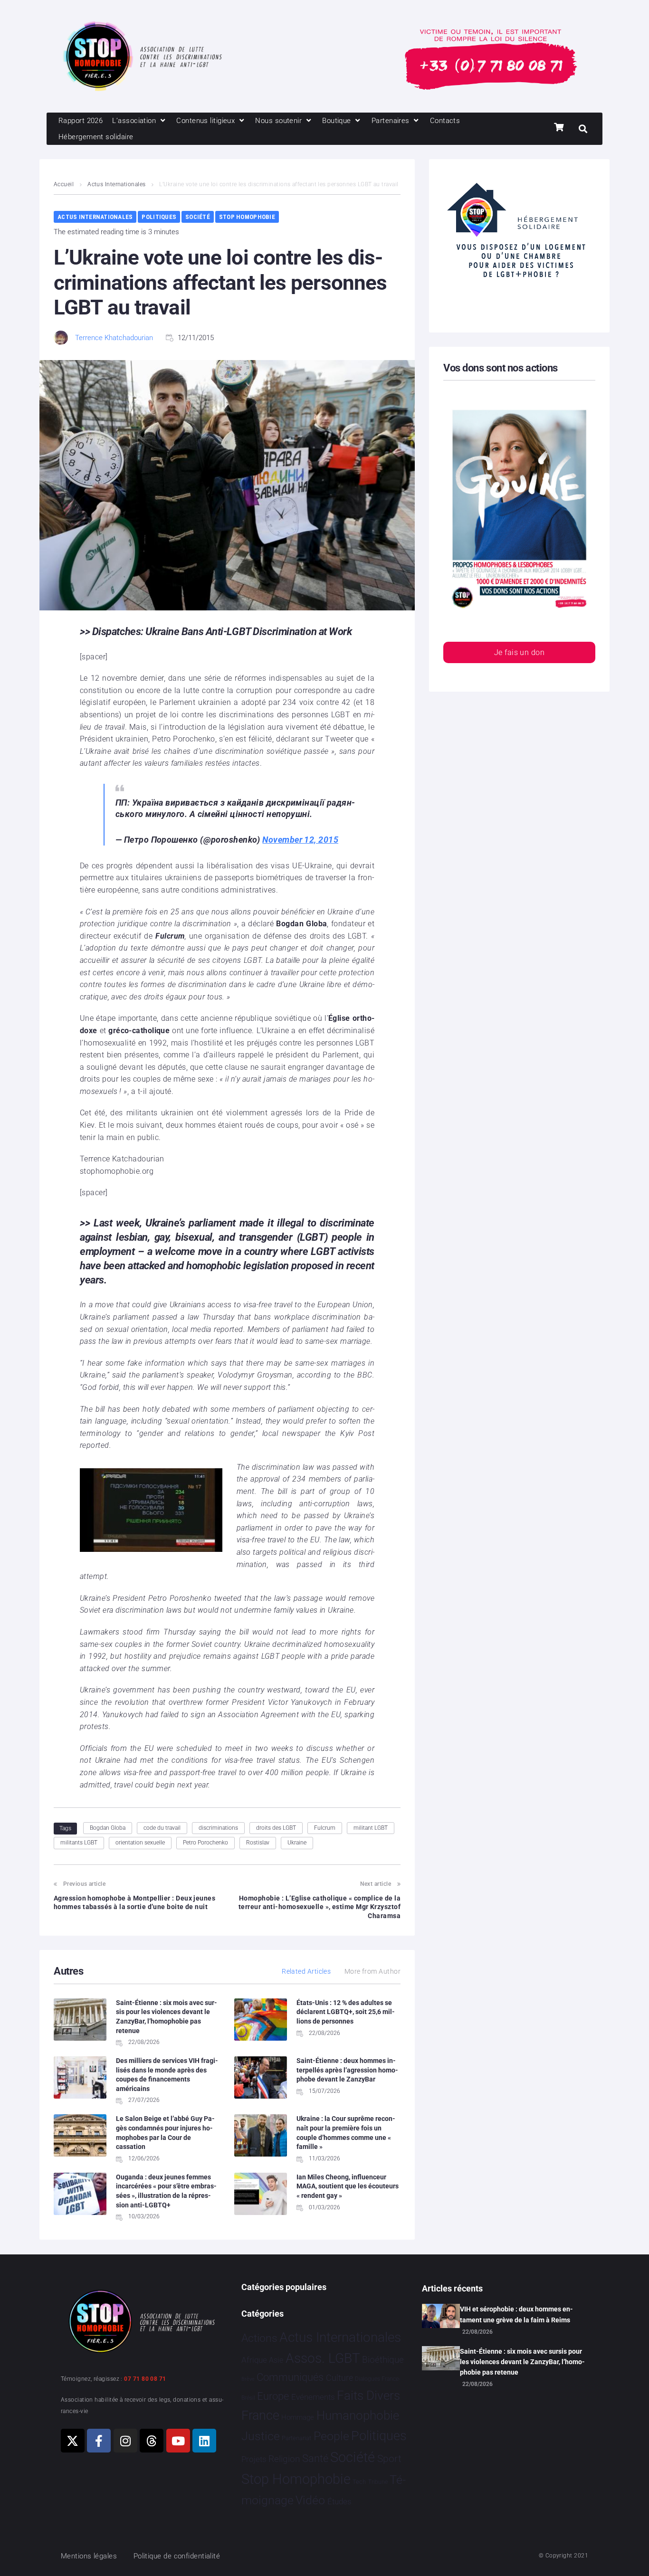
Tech (359, 2482)
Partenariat (296, 2438)
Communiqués (290, 2377)
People (331, 2436)
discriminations (218, 1828)
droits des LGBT (276, 1828)
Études (339, 2501)
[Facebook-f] (99, 2441)
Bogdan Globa (108, 1828)
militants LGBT (79, 1843)
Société (198, 217)
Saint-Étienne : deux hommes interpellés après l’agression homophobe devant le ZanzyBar (347, 2070)
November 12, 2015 (300, 840)
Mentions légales (89, 2556)
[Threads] (152, 2441)
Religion (284, 2459)
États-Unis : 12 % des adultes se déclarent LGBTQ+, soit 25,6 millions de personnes (346, 2012)
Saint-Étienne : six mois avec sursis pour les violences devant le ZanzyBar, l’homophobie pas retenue (522, 2362)
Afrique (254, 2360)
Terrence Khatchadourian (114, 338)
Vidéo (310, 2500)
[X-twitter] (73, 2441)
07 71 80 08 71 (145, 2379)
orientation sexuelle (140, 1843)
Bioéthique (383, 2360)
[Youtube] (178, 2441)
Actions (259, 2338)
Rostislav (258, 1843)
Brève (248, 2379)
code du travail (162, 1828)
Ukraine (297, 1843)
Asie (276, 2360)
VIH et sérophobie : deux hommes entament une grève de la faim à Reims (516, 2314)
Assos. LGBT (323, 2358)
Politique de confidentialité (177, 2556)
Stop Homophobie (247, 217)
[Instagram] (125, 2441)
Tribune (378, 2482)
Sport (389, 2459)
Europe (273, 2396)
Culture (339, 2378)
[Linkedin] (204, 2441)
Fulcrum (325, 1828)
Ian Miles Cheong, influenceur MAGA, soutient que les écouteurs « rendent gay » (348, 2186)
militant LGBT (371, 1828)
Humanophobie (358, 2415)
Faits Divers (368, 2395)
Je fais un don (519, 652)
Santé (315, 2458)
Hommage (298, 2417)
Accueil (64, 184)
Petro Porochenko (205, 1843)
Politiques (159, 217)
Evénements (313, 2397)
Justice (261, 2436)
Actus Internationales (116, 184)
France (260, 2415)
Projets (254, 2459)
